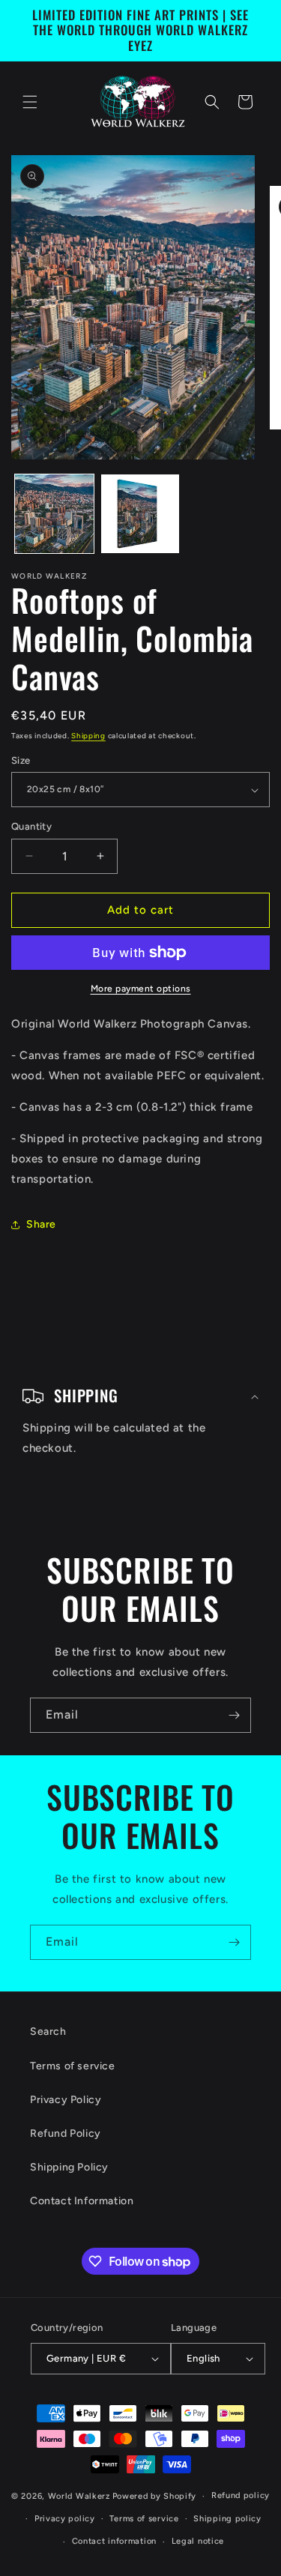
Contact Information (82, 2201)
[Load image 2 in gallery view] (140, 514)
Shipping (88, 736)
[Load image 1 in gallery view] (54, 514)
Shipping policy (227, 2519)
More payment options (141, 989)
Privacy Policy (66, 2100)
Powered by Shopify (155, 2496)
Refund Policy (66, 2133)
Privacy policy (65, 2519)
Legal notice (198, 2541)
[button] (30, 102)
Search (48, 2031)
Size (21, 760)
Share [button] (41, 1224)
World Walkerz (79, 2496)
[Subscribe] (234, 1715)
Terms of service (73, 2066)
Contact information (114, 2541)
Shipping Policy (69, 2167)
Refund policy (241, 2495)
